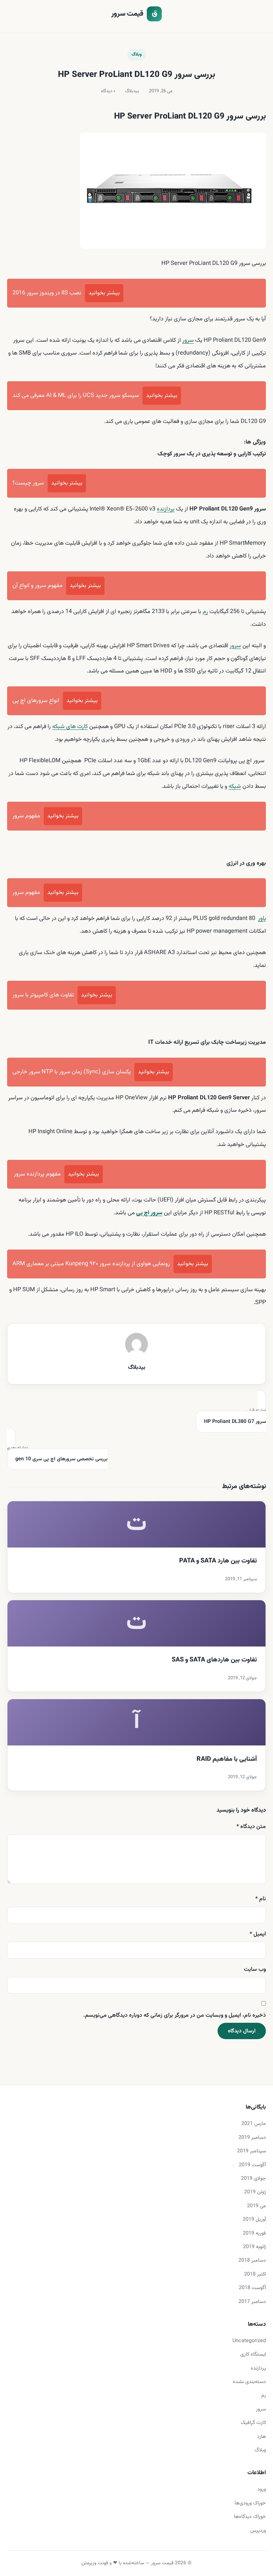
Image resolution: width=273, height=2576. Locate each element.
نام (261, 1899)
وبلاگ (137, 54)
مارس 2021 (254, 2124)
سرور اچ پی (149, 1213)
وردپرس (258, 2531)
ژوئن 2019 (255, 2192)
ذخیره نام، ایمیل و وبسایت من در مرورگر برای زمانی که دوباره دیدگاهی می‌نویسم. (175, 2015)
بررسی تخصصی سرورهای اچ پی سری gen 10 (57, 1454)
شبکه (235, 786)
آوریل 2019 (254, 2219)
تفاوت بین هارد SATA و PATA (218, 1561)
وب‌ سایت (255, 1970)
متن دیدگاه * (251, 1827)
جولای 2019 (253, 2179)
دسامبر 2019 (252, 2138)
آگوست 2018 (252, 2288)
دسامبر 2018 (252, 2260)
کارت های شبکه (70, 727)
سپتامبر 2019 (251, 2151)
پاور (262, 918)
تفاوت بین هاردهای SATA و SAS (214, 1660)
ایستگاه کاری (253, 2354)
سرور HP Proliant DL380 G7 (235, 1417)
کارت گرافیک (253, 2423)
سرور (188, 340)
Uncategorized (249, 2341)
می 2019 (256, 2206)
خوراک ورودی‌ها (250, 2503)
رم (205, 612)
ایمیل (258, 1934)
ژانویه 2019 (255, 2247)
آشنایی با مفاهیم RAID (227, 1759)
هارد (261, 2437)
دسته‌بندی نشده (249, 2382)
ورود (262, 2489)
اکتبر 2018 (255, 2274)
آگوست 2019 (252, 2165)
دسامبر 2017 (252, 2302)
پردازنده (166, 509)
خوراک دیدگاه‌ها (250, 2517)
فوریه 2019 (254, 2233)
